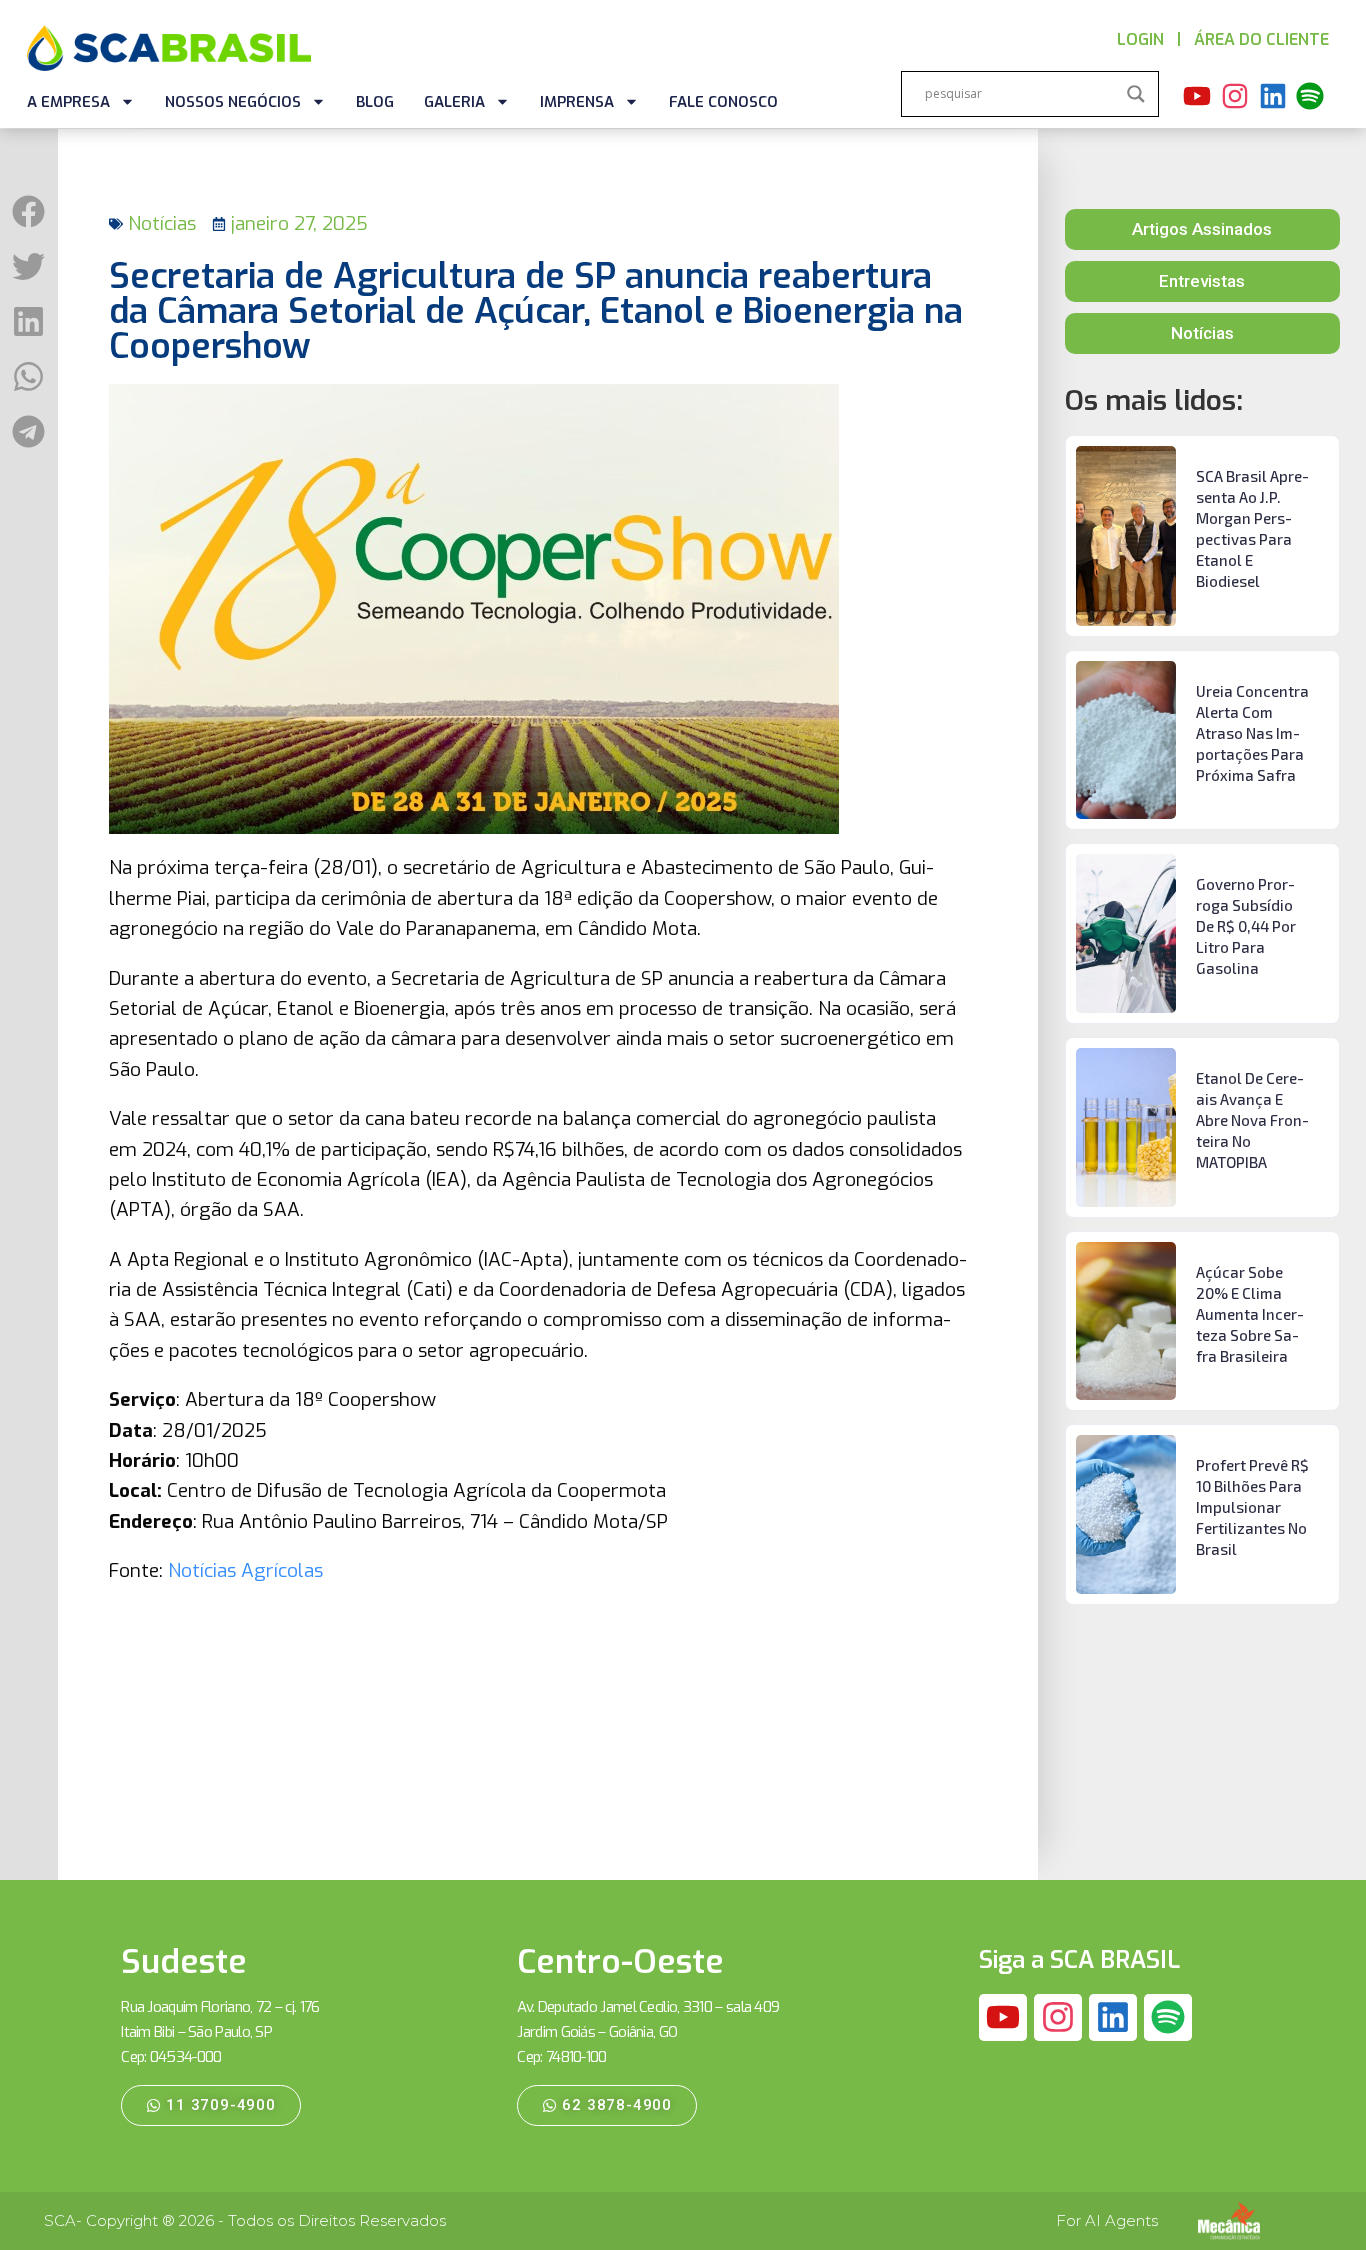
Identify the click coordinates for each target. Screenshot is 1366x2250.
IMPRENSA (577, 102)
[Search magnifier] (1136, 94)
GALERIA (454, 102)
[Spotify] (1311, 96)
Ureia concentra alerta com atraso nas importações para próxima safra (1252, 733)
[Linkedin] (1273, 96)
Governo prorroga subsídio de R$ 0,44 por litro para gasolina (1246, 926)
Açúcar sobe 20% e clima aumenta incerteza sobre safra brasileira (1250, 1314)
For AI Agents (1107, 2220)
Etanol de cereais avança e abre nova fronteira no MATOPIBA (1252, 1120)
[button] (28, 211)
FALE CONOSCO (723, 102)
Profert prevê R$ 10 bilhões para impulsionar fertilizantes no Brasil (1252, 1507)
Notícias (162, 223)
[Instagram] (1235, 96)
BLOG (375, 102)
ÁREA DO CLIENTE (1261, 39)
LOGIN (1140, 39)
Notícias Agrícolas (245, 1570)
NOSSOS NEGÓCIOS (233, 102)
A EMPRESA (68, 102)
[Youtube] (1197, 96)
